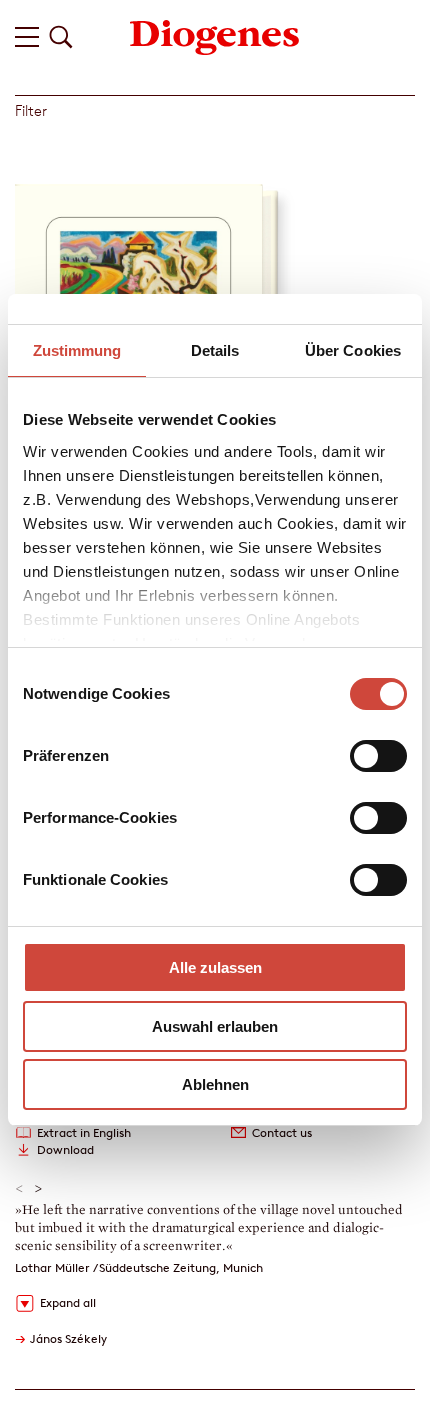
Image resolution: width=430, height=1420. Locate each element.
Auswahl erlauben (215, 1026)
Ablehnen (215, 1084)
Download (65, 1149)
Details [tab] (215, 350)
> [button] (38, 1189)
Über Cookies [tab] (353, 350)
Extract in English (84, 1132)
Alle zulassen (215, 967)
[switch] (378, 756)
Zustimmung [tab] (77, 350)
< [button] (19, 1189)
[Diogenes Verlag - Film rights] (215, 35)
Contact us (282, 1132)
